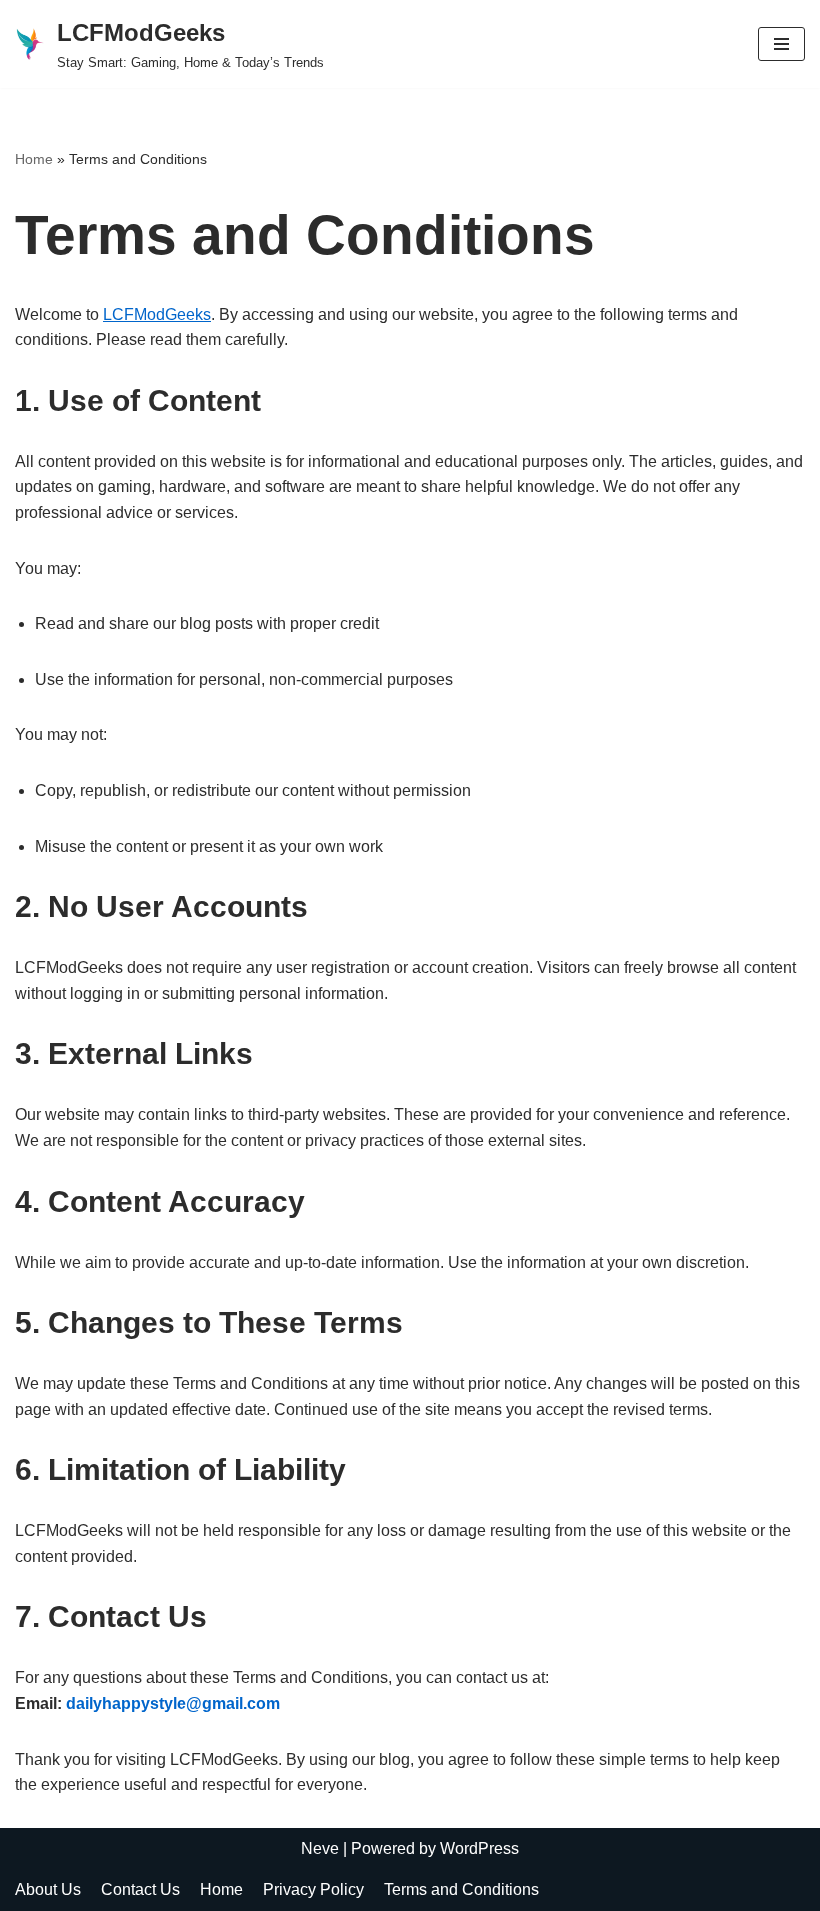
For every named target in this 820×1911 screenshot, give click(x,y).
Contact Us (140, 1889)
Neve (320, 1848)
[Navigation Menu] (781, 44)
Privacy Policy (313, 1889)
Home (34, 159)
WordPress (479, 1848)
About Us (48, 1889)
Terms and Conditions (461, 1889)
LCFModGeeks (157, 314)
